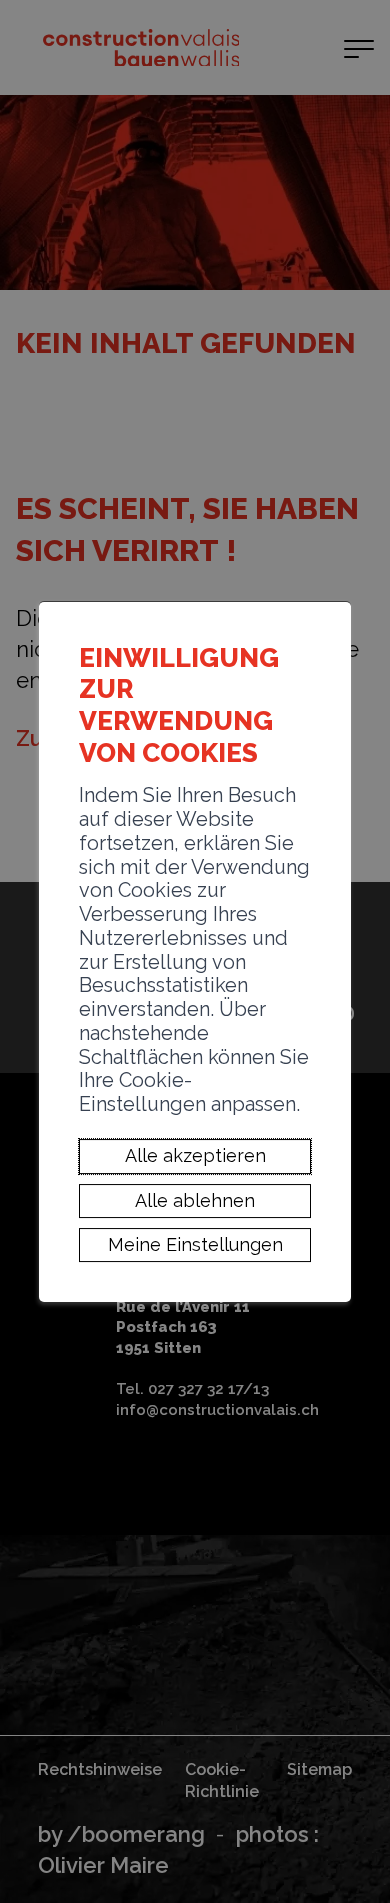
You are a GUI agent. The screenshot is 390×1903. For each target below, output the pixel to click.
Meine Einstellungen (195, 1244)
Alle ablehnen (195, 1200)
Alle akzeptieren (195, 1156)
